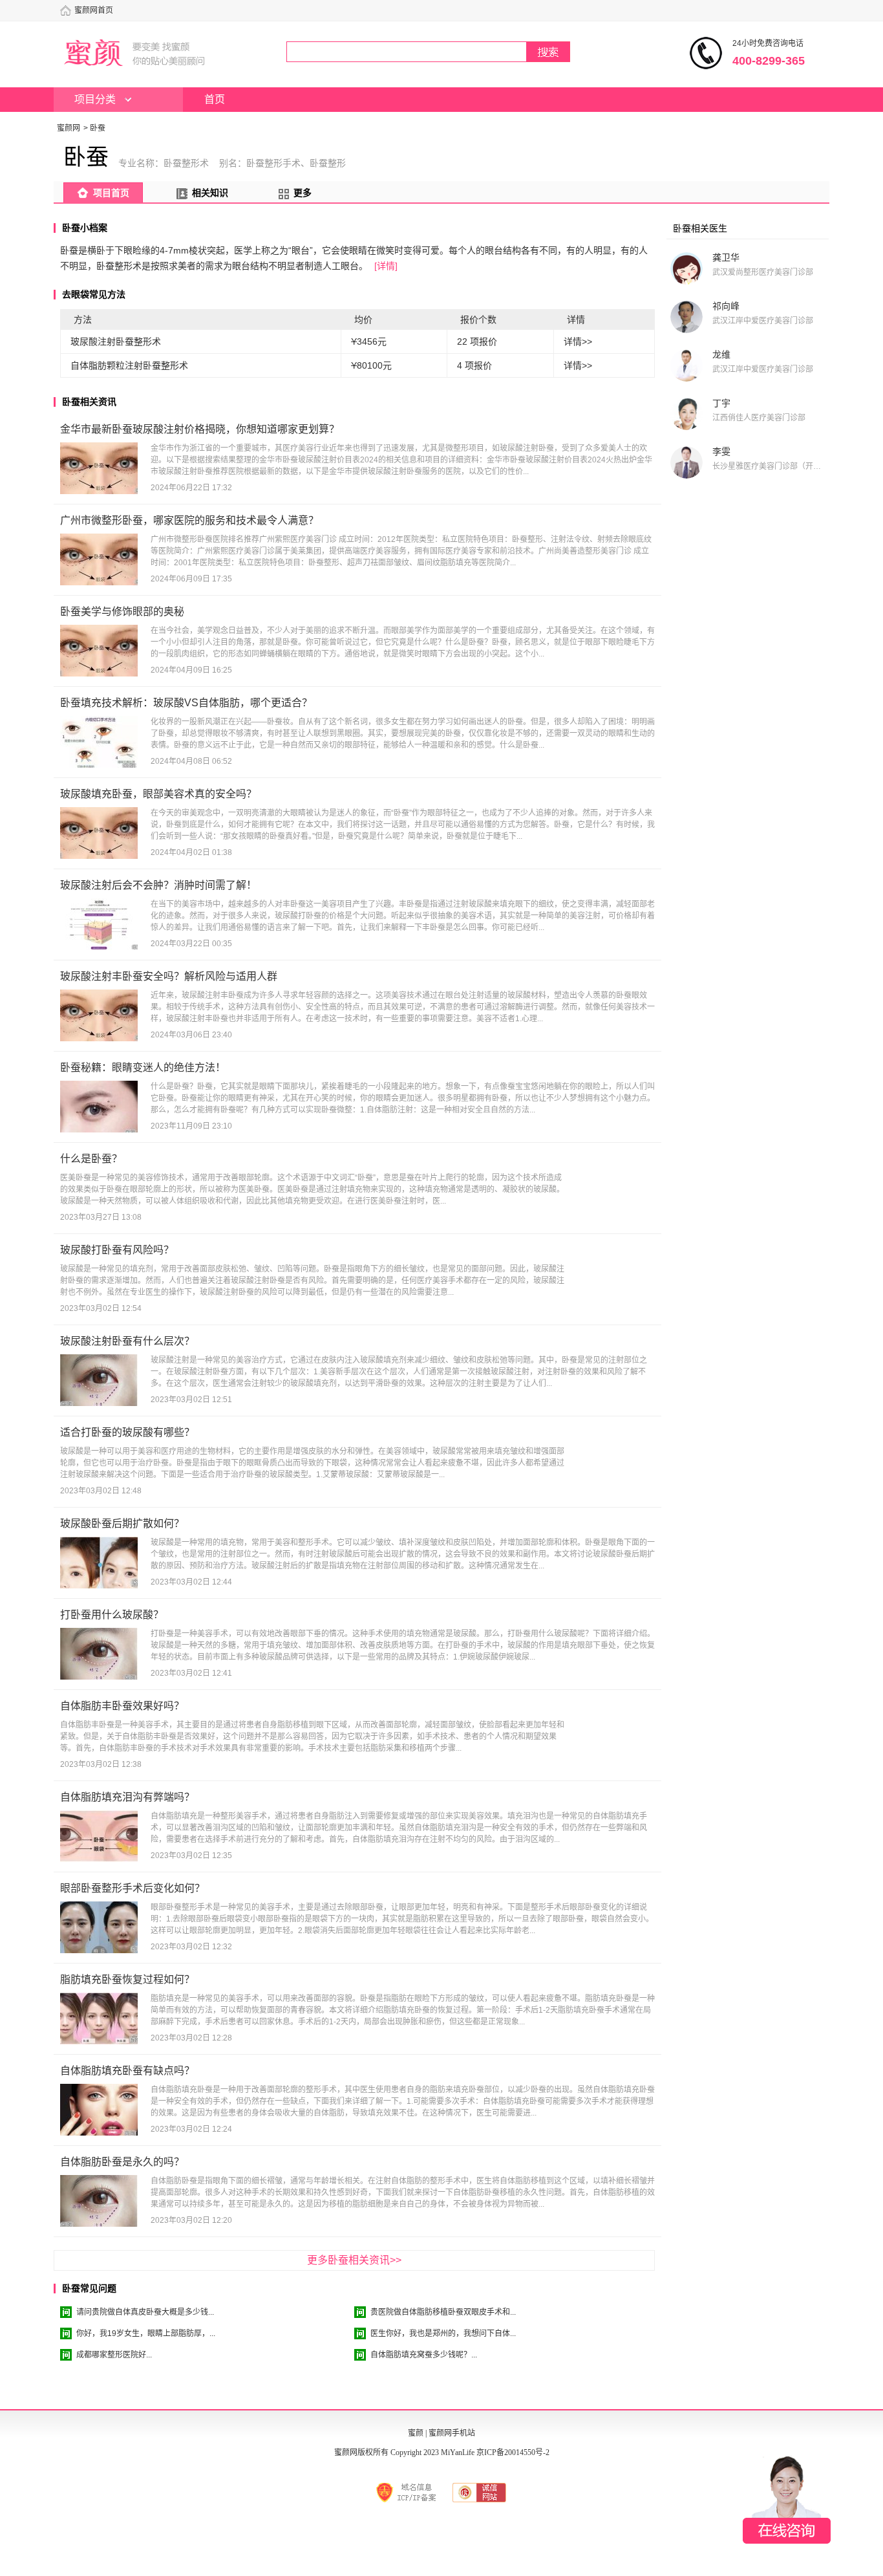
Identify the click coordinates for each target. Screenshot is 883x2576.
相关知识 (210, 193)
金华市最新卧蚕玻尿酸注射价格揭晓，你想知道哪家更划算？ (200, 429)
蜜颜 (416, 2433)
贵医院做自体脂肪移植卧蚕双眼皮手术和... (443, 2312)
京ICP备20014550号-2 (513, 2452)
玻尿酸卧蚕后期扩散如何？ (122, 1523)
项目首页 (111, 193)
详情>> (578, 341)
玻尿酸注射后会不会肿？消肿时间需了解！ (158, 885)
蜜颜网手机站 (452, 2433)
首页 (215, 99)
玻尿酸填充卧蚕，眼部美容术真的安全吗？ (158, 794)
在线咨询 (787, 2500)
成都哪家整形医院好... (114, 2355)
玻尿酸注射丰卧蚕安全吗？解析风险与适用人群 (169, 976)
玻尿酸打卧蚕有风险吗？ (117, 1250)
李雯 (721, 451)
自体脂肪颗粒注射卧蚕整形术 (129, 365)
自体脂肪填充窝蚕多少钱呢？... (424, 2355)
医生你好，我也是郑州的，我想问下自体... (443, 2333)
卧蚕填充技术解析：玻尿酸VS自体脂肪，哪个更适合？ (186, 703)
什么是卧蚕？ (91, 1159)
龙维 (721, 354)
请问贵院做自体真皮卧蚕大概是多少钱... (145, 2312)
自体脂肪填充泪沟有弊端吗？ (127, 1797)
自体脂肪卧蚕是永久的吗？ (122, 2162)
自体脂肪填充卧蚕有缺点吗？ (127, 2071)
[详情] (386, 266)
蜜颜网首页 (94, 10)
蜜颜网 (69, 128)
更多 (303, 193)
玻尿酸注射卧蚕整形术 (116, 341)
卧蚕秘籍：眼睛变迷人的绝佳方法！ (143, 1067)
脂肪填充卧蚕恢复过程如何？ (127, 1979)
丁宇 (721, 403)
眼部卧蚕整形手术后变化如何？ (133, 1888)
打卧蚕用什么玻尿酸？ (112, 1615)
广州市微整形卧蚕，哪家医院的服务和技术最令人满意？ (189, 520)
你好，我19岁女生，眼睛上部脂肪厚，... (146, 2333)
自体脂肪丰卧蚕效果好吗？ (122, 1706)
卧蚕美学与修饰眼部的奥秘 (122, 612)
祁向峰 (726, 306)
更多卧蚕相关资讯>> (354, 2260)
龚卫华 (726, 257)
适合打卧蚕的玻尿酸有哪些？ (127, 1432)
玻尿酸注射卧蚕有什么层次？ (127, 1341)
